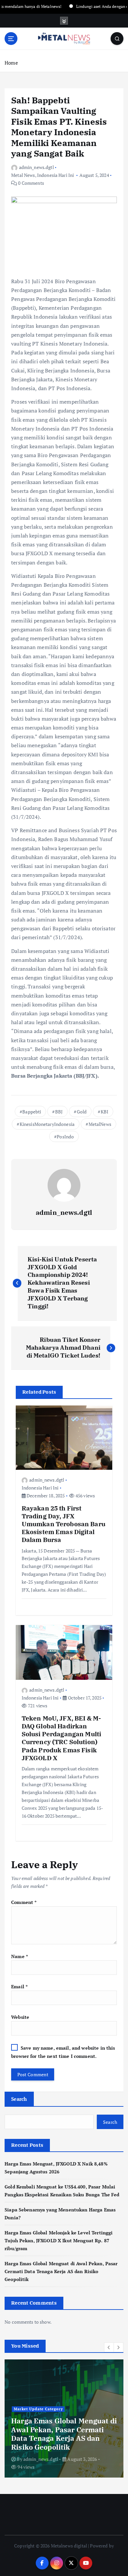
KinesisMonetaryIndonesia (47, 1124)
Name (20, 1956)
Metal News (23, 175)
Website (20, 2017)
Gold (82, 1112)
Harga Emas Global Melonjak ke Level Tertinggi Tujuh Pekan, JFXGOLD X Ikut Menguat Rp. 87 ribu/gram (59, 2240)
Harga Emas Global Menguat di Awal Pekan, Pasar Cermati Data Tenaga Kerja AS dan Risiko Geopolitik (61, 2271)
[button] (109, 2347)
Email (19, 1986)
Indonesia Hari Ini (56, 175)
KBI (105, 1112)
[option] (64, 2418)
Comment (24, 1902)
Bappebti (32, 1112)
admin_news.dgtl (36, 167)
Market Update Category (38, 2409)
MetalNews (100, 1124)
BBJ (59, 1112)
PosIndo (65, 1137)
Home (11, 63)
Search (19, 2099)
